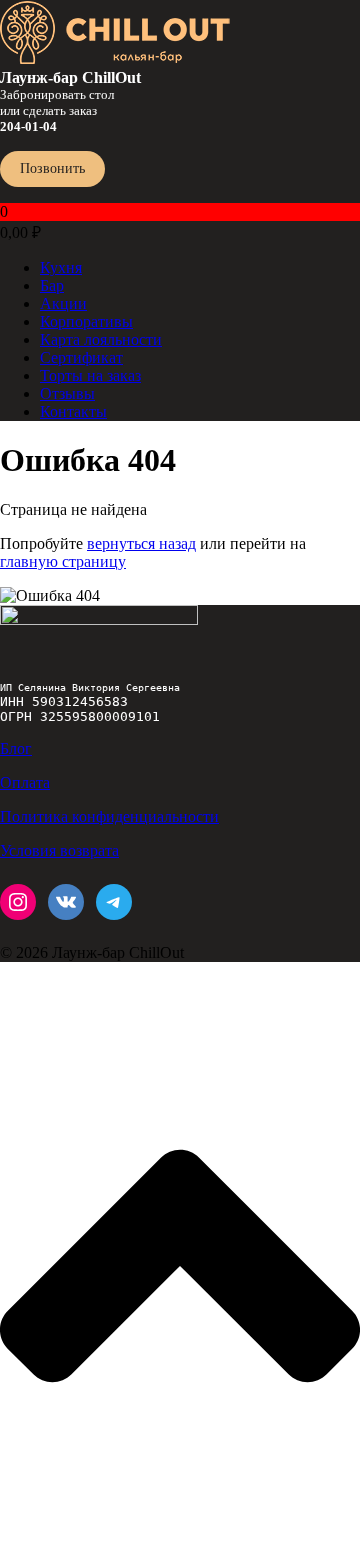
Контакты (73, 411)
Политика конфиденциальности (109, 816)
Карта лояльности (101, 339)
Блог (16, 748)
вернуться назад (141, 543)
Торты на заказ (90, 375)
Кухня (61, 267)
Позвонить (52, 168)
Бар (52, 285)
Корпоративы (86, 321)
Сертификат (81, 357)
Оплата (25, 782)
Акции (63, 303)
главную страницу (63, 561)
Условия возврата (59, 850)
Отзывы (67, 393)
